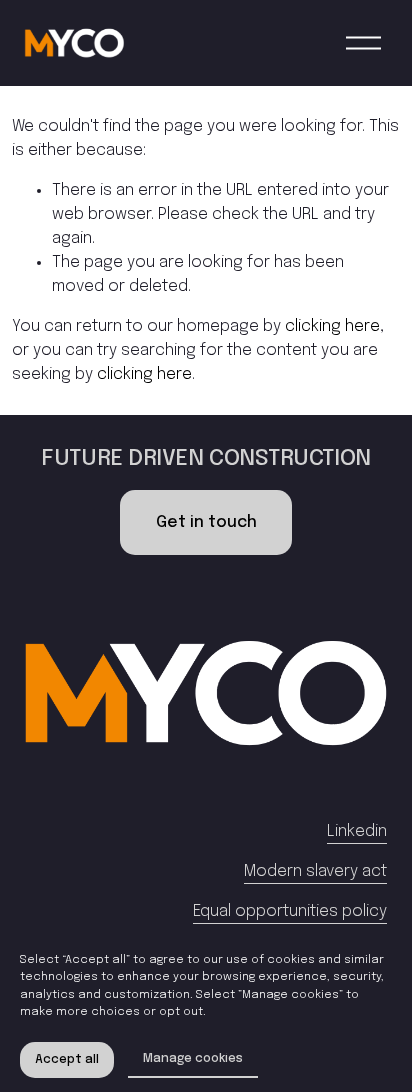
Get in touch (206, 522)
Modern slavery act (315, 871)
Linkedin (357, 831)
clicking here (332, 326)
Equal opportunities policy (290, 911)
